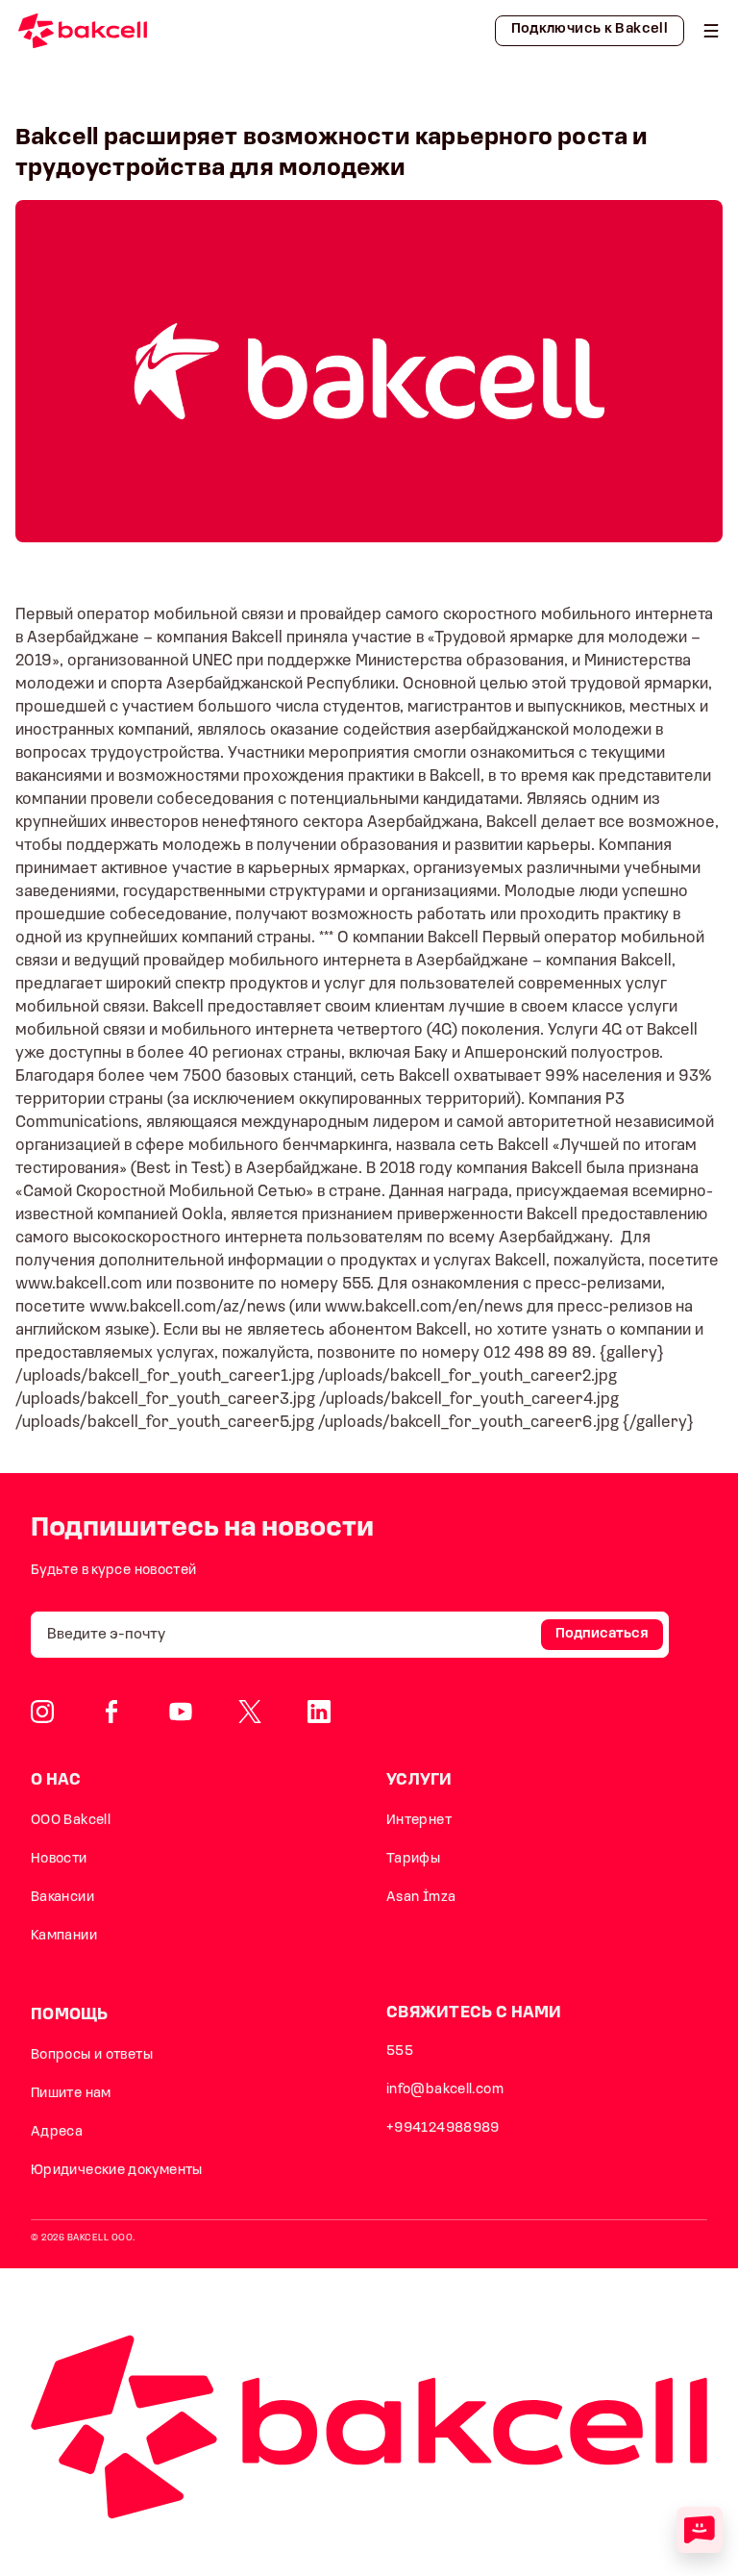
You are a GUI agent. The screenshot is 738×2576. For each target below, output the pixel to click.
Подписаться (602, 1634)
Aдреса (57, 2132)
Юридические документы (117, 2171)
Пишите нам (71, 2094)
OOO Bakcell (71, 1821)
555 (400, 2051)
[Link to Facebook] (111, 1712)
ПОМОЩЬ (70, 2015)
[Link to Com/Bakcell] (250, 1712)
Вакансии (62, 1898)
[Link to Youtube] (181, 1712)
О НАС (56, 1780)
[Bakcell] (711, 31)
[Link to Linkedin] (319, 1712)
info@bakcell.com (445, 2090)
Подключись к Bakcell (590, 29)
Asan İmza (421, 1898)
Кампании (64, 1936)
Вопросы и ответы (92, 2055)
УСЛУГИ (419, 1780)
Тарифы (413, 1859)
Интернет (419, 1821)
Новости (59, 1859)
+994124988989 (443, 2128)
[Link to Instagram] (42, 1712)
